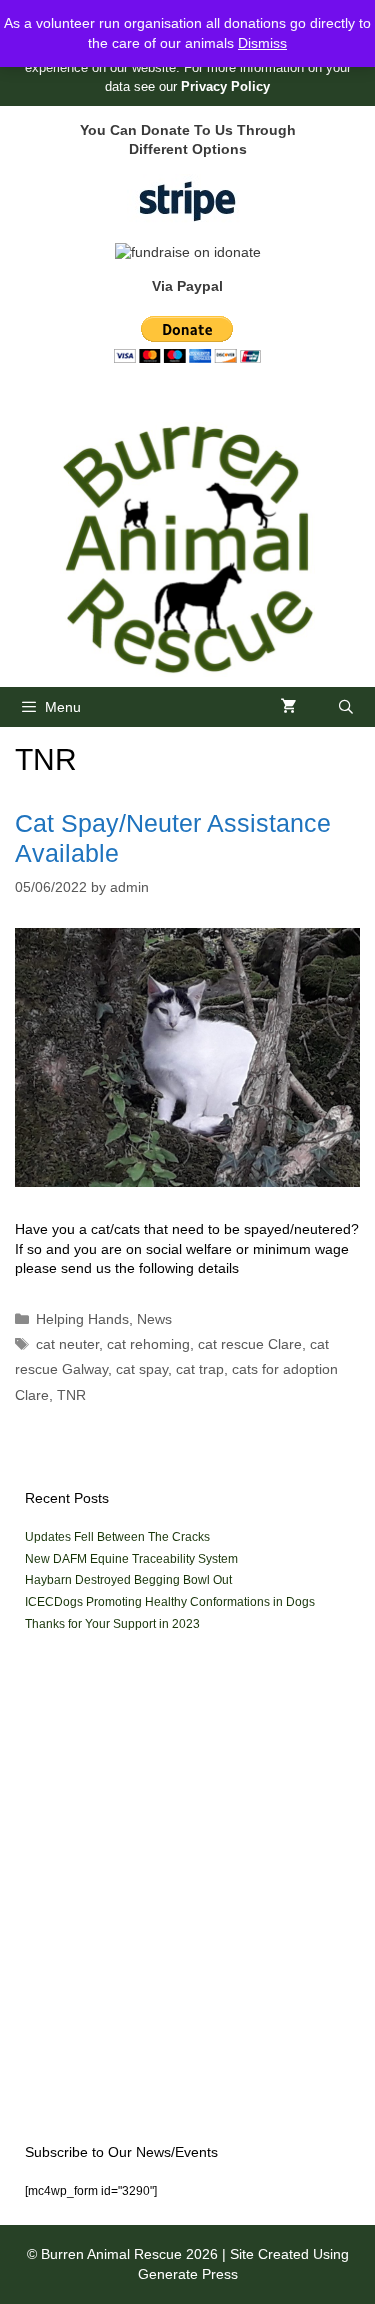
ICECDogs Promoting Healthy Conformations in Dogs (170, 1602)
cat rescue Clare (250, 1344)
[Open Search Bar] (346, 707)
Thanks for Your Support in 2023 (112, 1624)
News (154, 1319)
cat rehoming (148, 1344)
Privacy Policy (225, 86)
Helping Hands (82, 1319)
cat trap (200, 1369)
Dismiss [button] (262, 43)
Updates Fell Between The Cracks (117, 1537)
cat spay (142, 1369)
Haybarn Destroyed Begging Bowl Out (128, 1580)
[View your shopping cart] (289, 707)
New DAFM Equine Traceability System (131, 1559)
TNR (71, 1395)
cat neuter (67, 1344)
